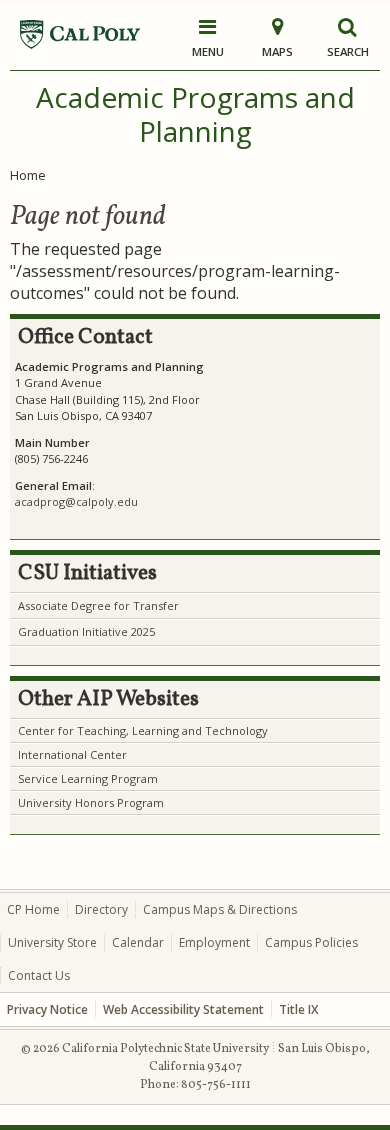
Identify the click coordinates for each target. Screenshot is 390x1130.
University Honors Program (91, 802)
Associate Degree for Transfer (98, 605)
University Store (52, 942)
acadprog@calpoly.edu (76, 501)
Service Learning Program (88, 778)
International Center (72, 754)
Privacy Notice (47, 1009)
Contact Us (39, 975)
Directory (101, 909)
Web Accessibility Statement (183, 1009)
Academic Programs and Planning (195, 114)
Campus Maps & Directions (220, 909)
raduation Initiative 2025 (91, 631)
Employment (214, 942)
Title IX (298, 1009)
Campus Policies (311, 942)
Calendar (138, 942)
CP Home (33, 909)
